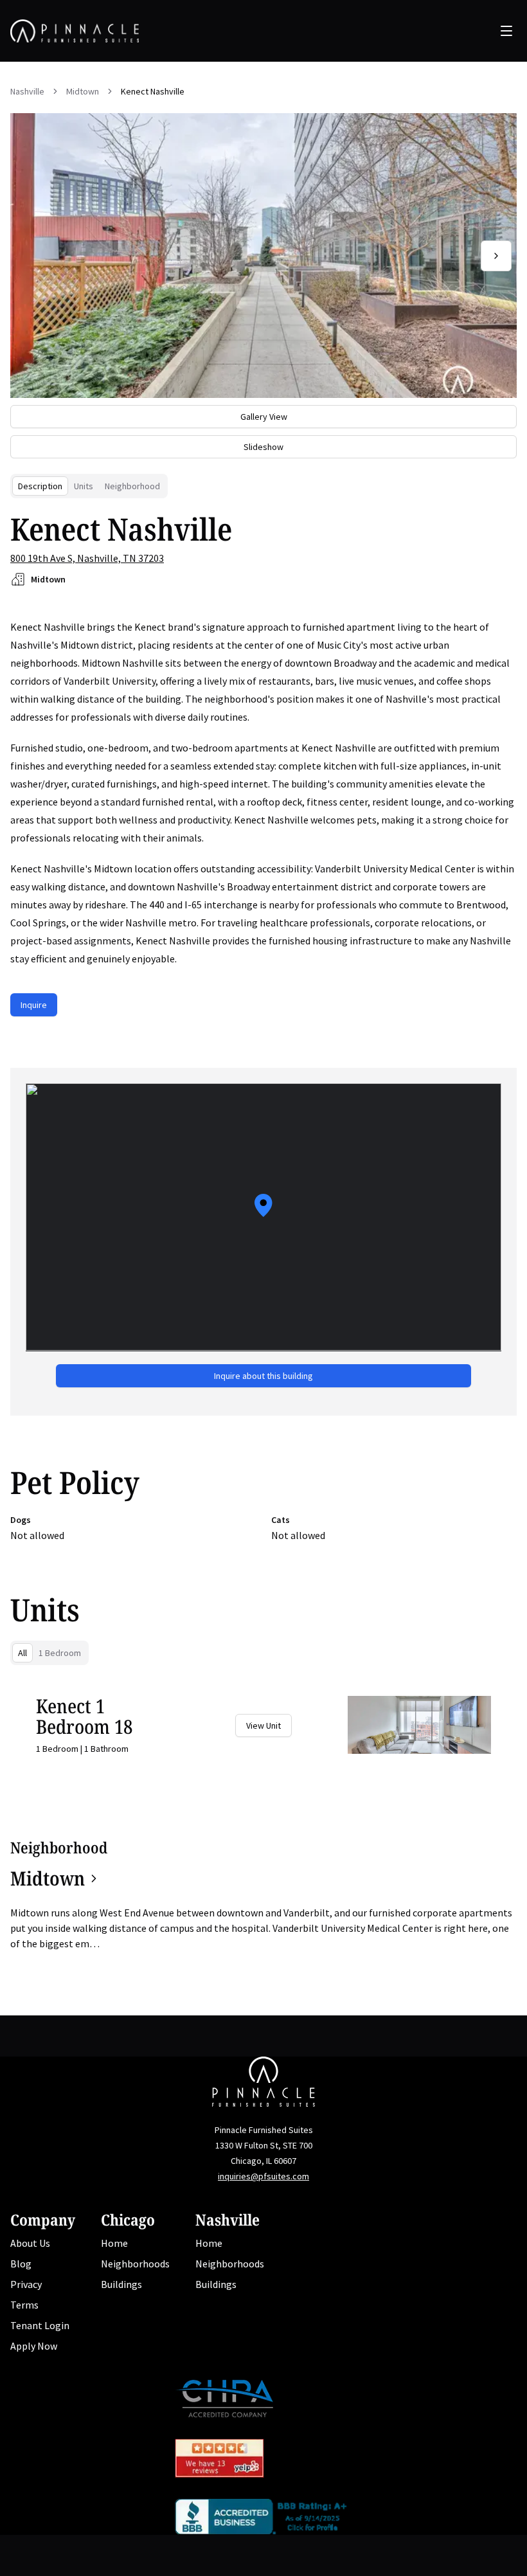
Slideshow (263, 447)
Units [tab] (84, 486)
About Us (30, 2243)
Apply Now (34, 2346)
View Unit (263, 1725)
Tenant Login (40, 2325)
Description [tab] (40, 486)
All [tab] (22, 1653)
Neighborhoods (135, 2264)
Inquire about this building (263, 1376)
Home (114, 2243)
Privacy (26, 2284)
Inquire (34, 1005)
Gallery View (264, 417)
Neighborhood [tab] (132, 486)
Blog (21, 2264)
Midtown (83, 91)
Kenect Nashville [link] (153, 91)
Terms (24, 2305)
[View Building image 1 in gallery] (263, 256)
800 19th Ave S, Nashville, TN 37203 (87, 558)
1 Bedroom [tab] (60, 1653)
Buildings (121, 2284)
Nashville (27, 91)
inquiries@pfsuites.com (263, 2176)
